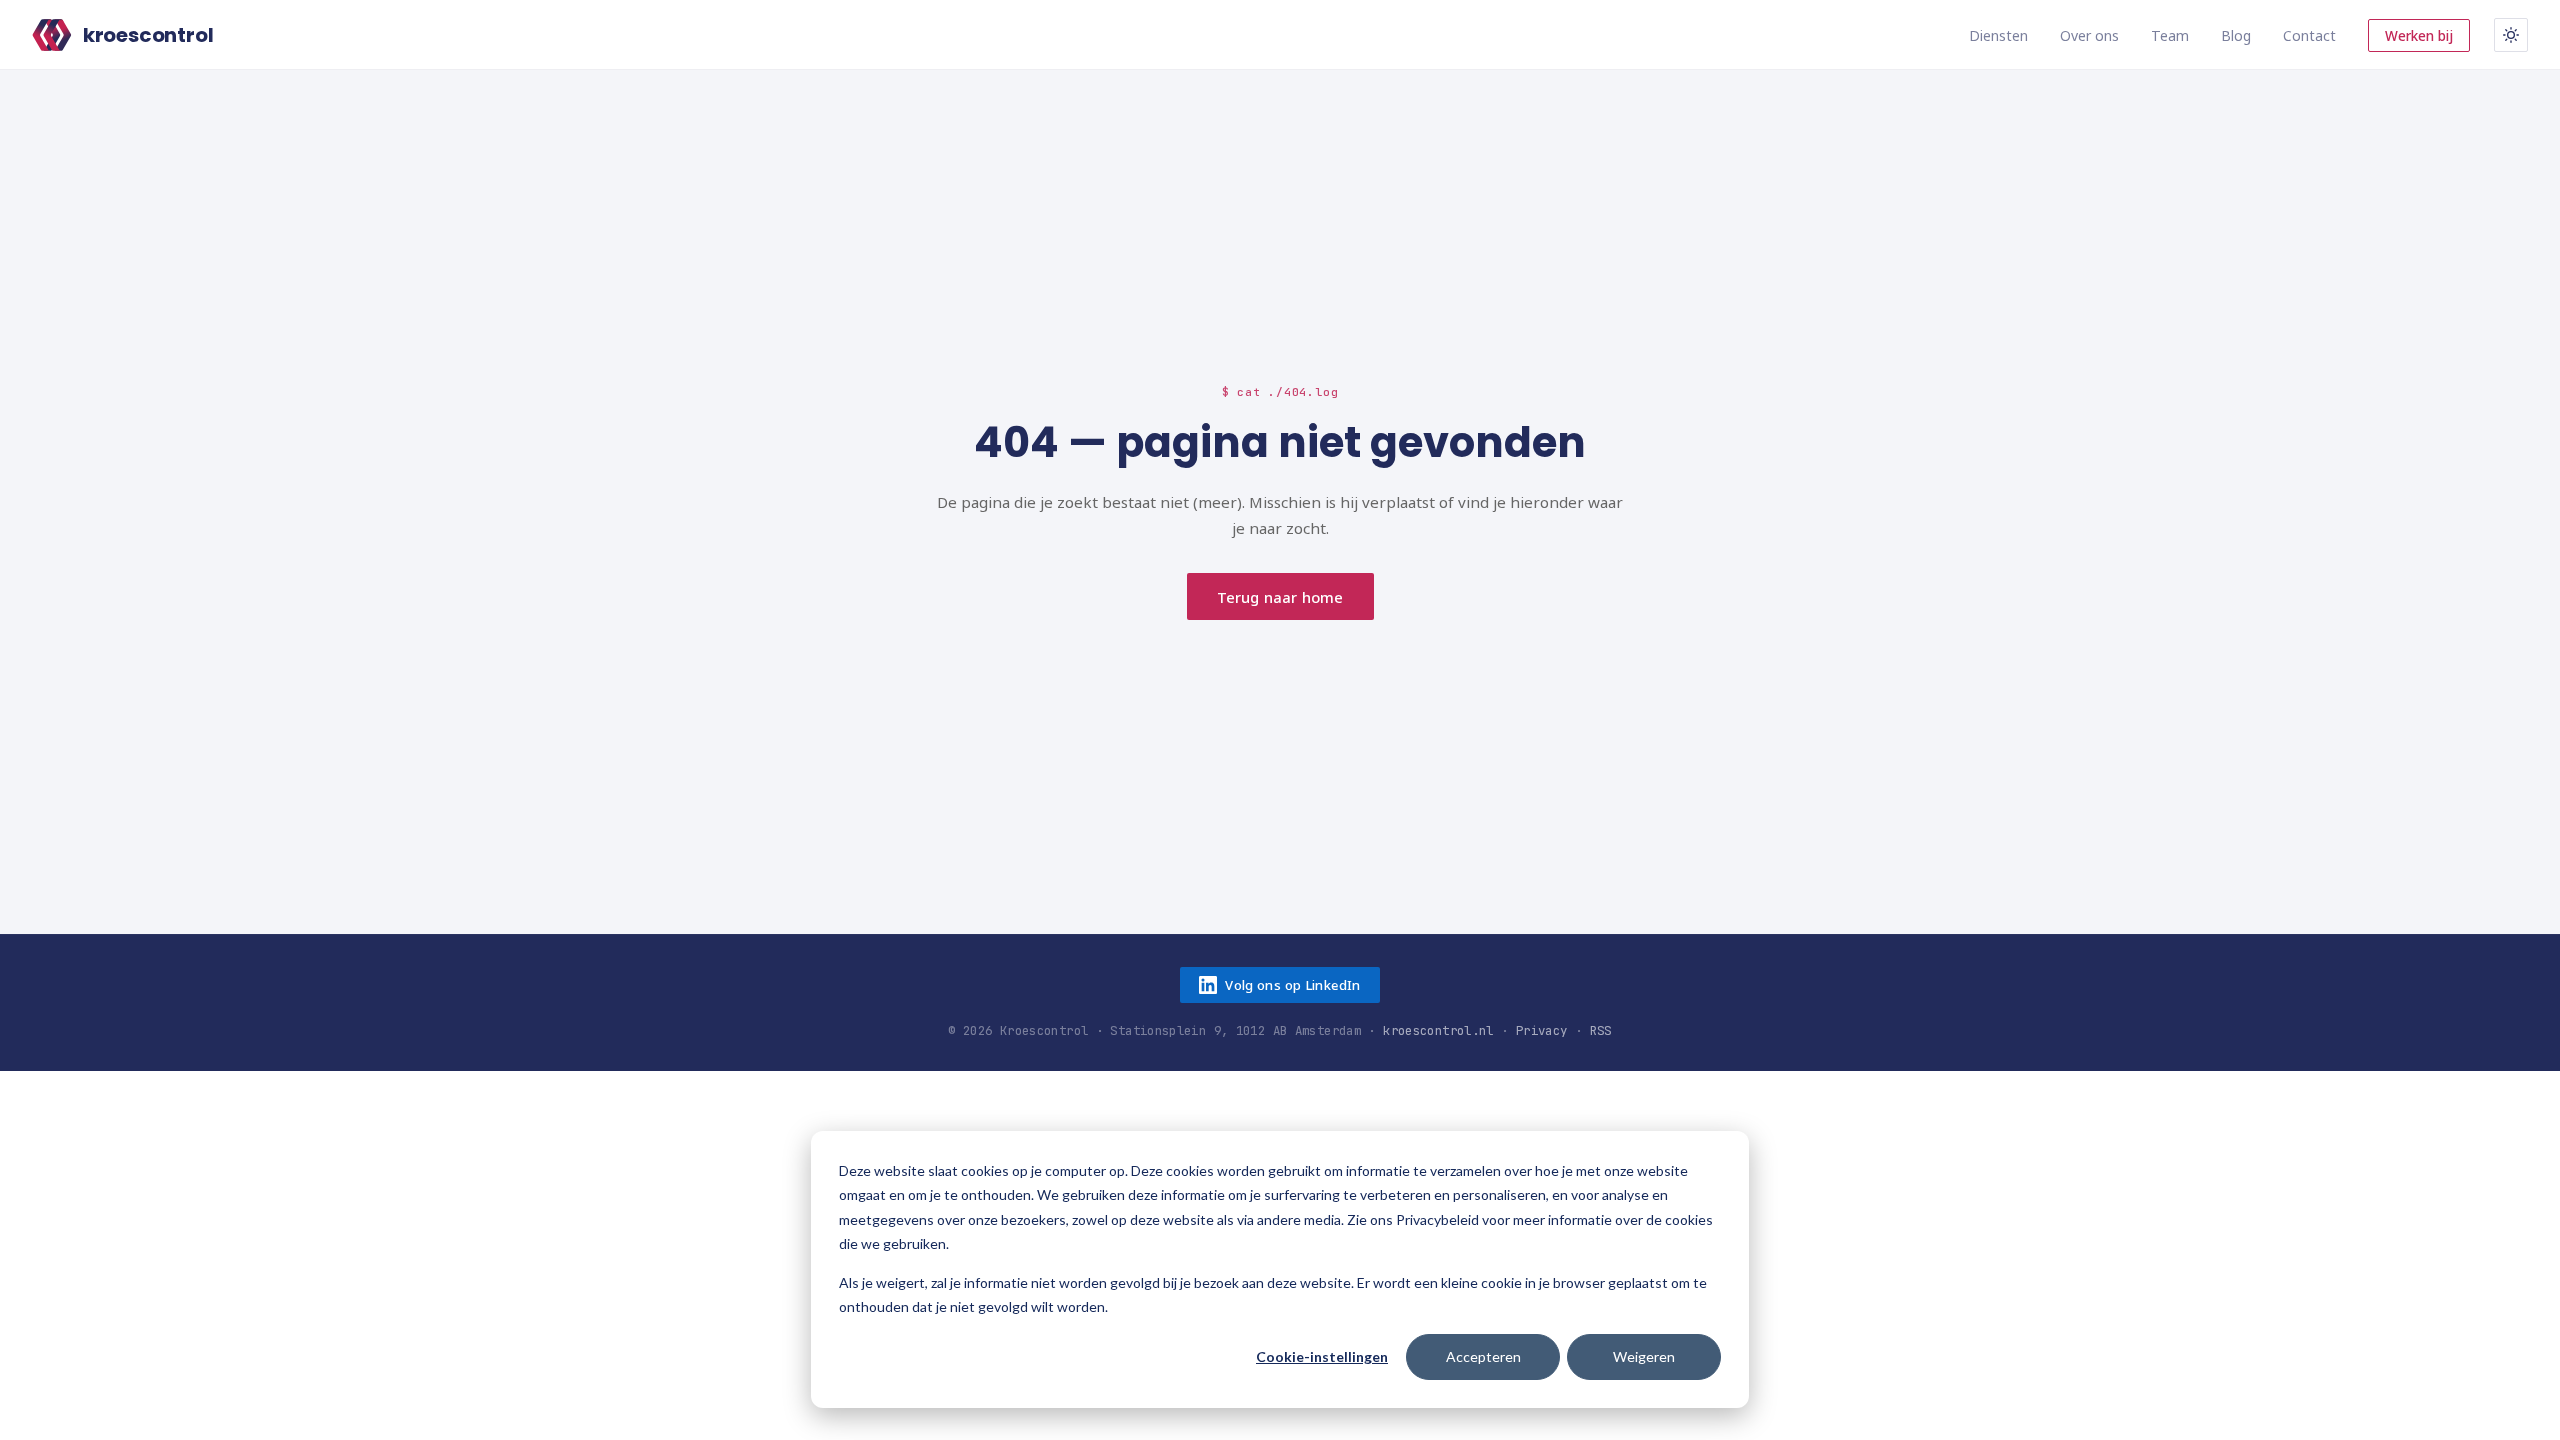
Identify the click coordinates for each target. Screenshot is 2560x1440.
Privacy (1542, 1030)
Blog (2236, 35)
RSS (1601, 1030)
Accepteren (1483, 1356)
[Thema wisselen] (2511, 35)
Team (2170, 35)
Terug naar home (1280, 597)
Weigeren (1644, 1356)
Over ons (2089, 35)
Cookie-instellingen (1322, 1356)
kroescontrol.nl (1438, 1030)
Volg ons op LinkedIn (1293, 985)
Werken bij (2419, 35)
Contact (2309, 35)
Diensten (1998, 35)
